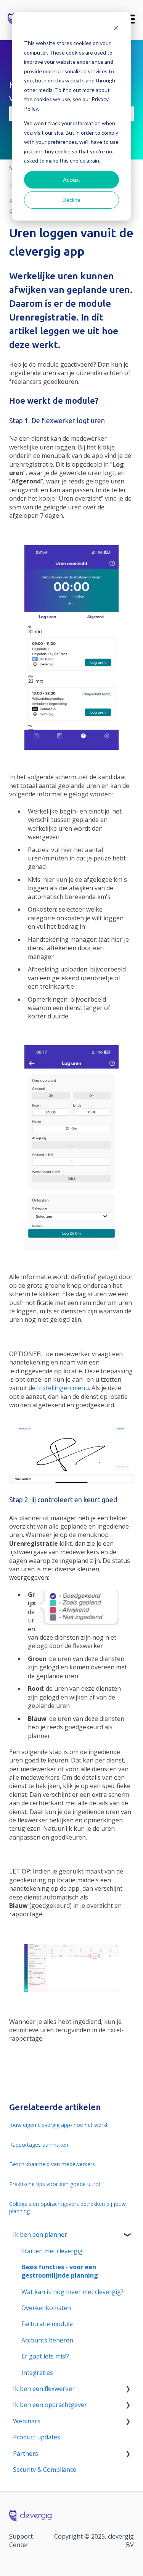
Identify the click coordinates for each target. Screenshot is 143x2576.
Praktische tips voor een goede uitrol (55, 2184)
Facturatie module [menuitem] (47, 2324)
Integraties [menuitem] (37, 2373)
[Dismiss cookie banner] (116, 29)
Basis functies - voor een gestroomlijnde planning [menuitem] (60, 2271)
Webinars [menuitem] (27, 2421)
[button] (128, 2235)
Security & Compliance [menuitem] (45, 2470)
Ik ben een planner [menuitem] (40, 2234)
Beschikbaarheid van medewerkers (52, 2164)
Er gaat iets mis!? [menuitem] (45, 2356)
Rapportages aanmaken (39, 2145)
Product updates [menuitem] (37, 2437)
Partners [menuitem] (26, 2454)
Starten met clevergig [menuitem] (52, 2251)
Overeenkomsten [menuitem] (46, 2308)
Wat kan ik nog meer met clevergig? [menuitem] (72, 2292)
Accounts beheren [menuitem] (47, 2340)
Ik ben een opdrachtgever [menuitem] (50, 2405)
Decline (71, 200)
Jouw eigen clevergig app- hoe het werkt (59, 2125)
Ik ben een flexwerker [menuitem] (44, 2389)
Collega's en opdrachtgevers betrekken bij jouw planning (67, 2208)
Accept (72, 180)
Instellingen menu (63, 1388)
